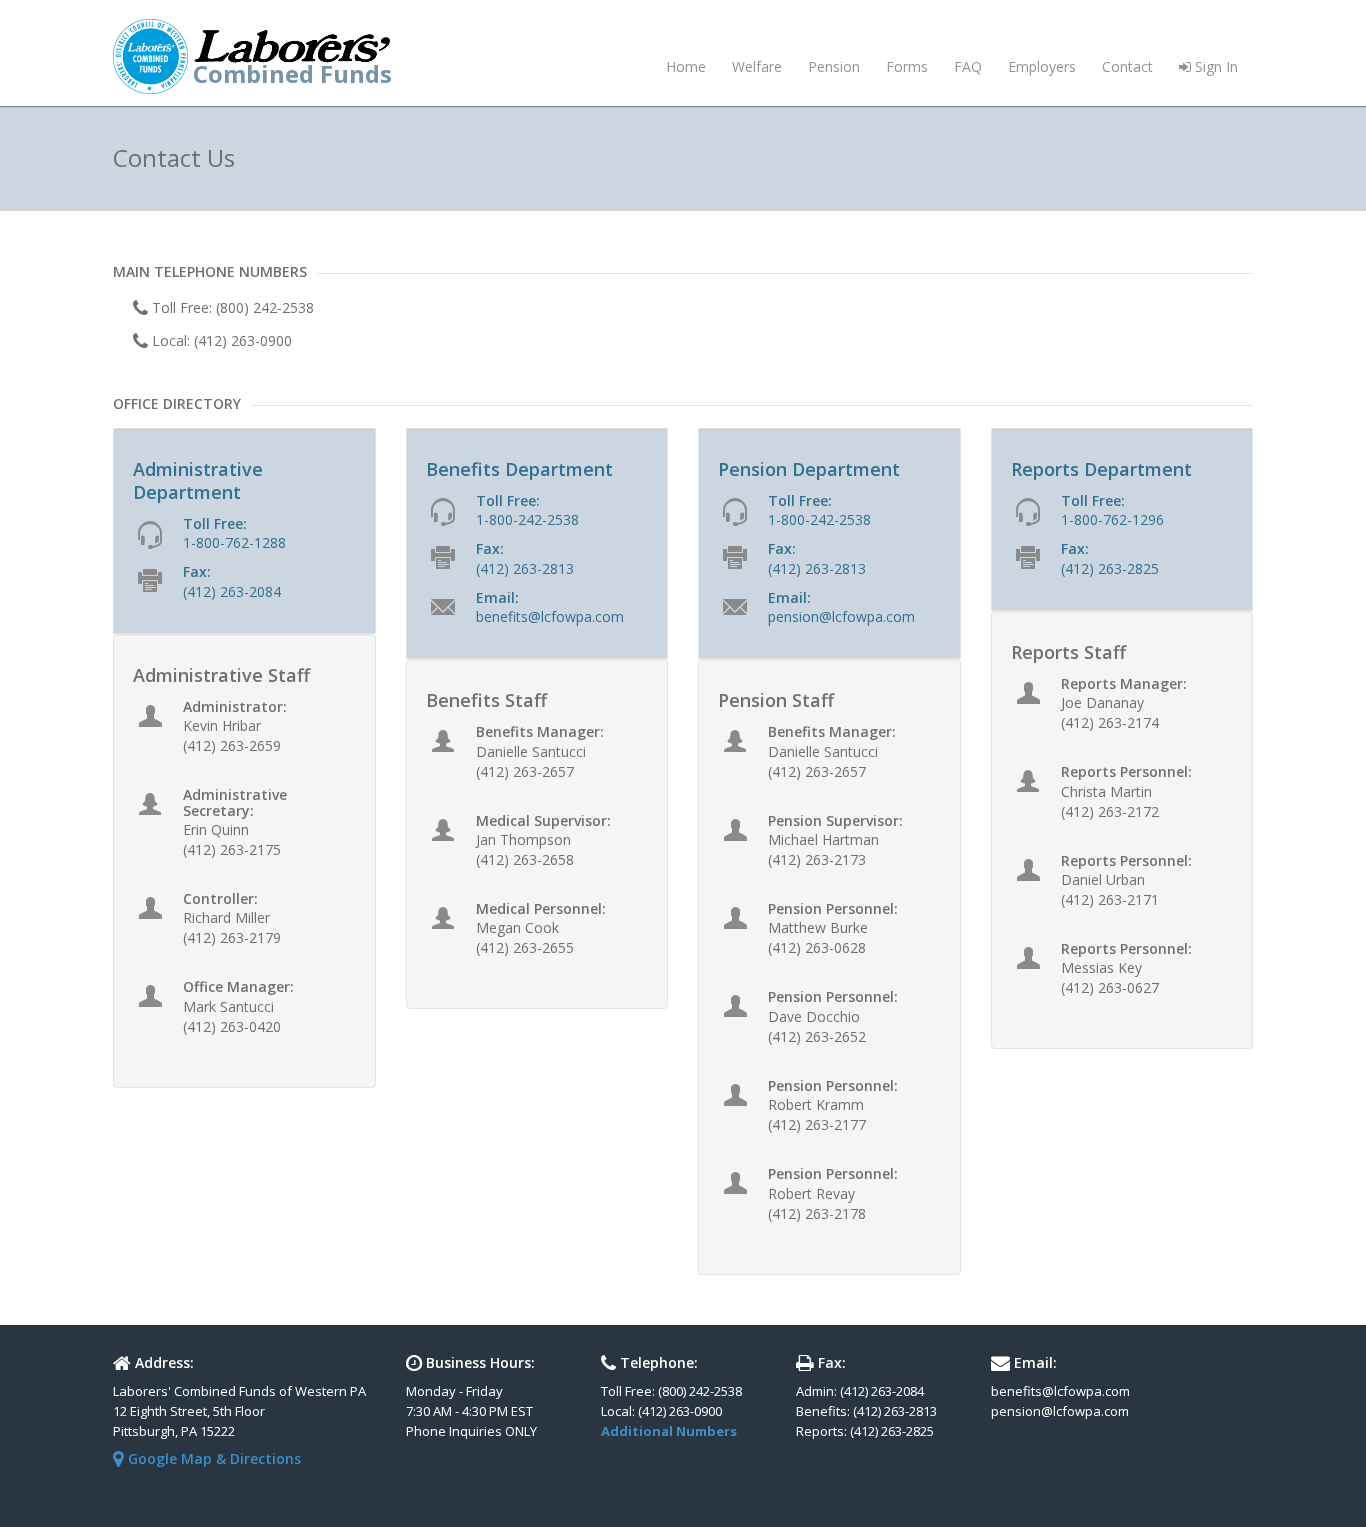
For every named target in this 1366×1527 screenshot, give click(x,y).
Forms (907, 66)
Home (686, 66)
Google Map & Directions (212, 1458)
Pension (834, 66)
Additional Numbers (669, 1431)
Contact (1127, 66)
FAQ (968, 66)
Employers (1042, 66)
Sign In (1214, 66)
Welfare (757, 66)
